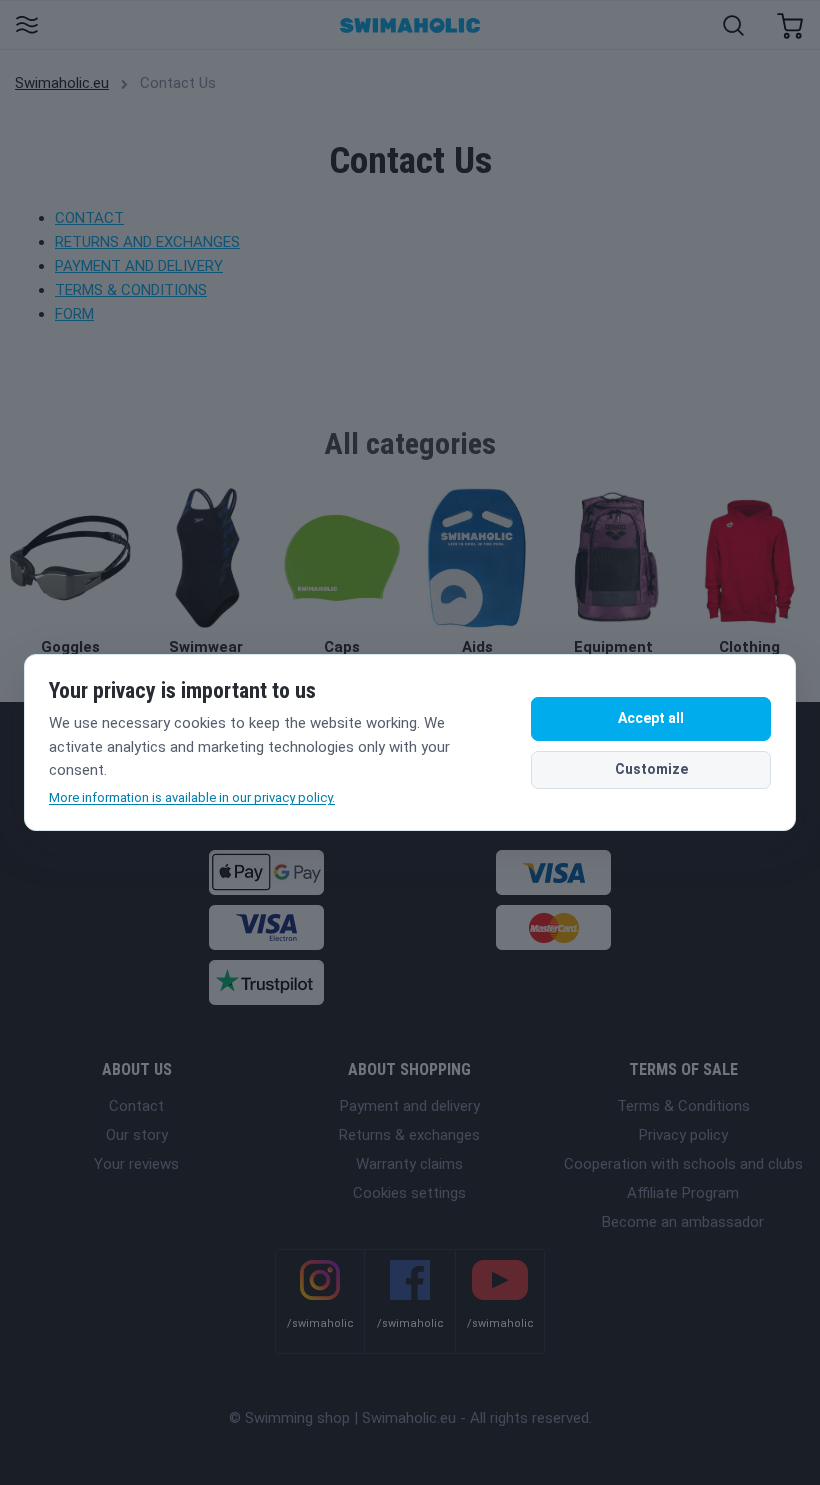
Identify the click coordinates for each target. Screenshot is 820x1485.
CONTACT (89, 218)
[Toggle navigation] (26, 26)
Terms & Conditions (683, 1106)
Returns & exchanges (409, 1135)
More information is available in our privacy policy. (192, 797)
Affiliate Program (683, 1193)
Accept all (651, 718)
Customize (651, 769)
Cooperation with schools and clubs (683, 1164)
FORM (74, 314)
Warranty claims (409, 1164)
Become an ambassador (683, 1222)
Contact (136, 1106)
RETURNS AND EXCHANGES (147, 242)
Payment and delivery (410, 1106)
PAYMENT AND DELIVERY (139, 266)
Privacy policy (683, 1135)
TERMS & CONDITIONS (131, 290)
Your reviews (136, 1164)
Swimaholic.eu (62, 83)
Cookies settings (409, 1193)
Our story (137, 1135)
